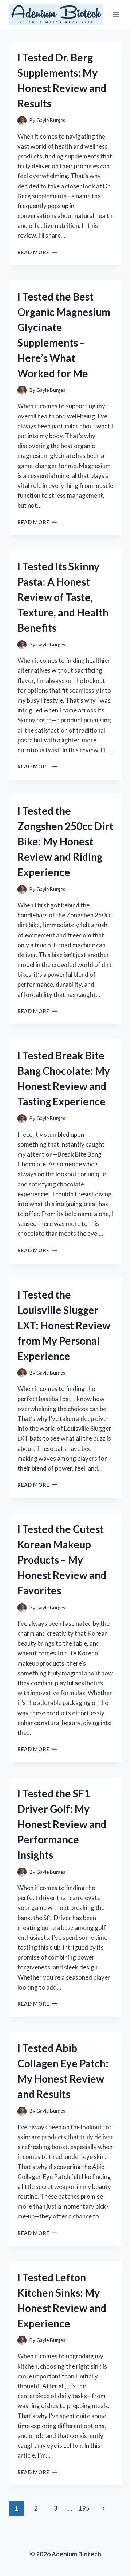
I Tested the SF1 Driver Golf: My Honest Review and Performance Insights (62, 1824)
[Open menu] (116, 14)
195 (84, 2508)
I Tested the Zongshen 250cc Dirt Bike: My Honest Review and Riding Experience (65, 841)
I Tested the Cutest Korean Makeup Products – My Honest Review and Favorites (62, 1560)
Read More (37, 252)
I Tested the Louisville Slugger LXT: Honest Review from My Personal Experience (64, 1325)
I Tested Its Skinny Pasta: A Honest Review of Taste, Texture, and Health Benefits (63, 597)
